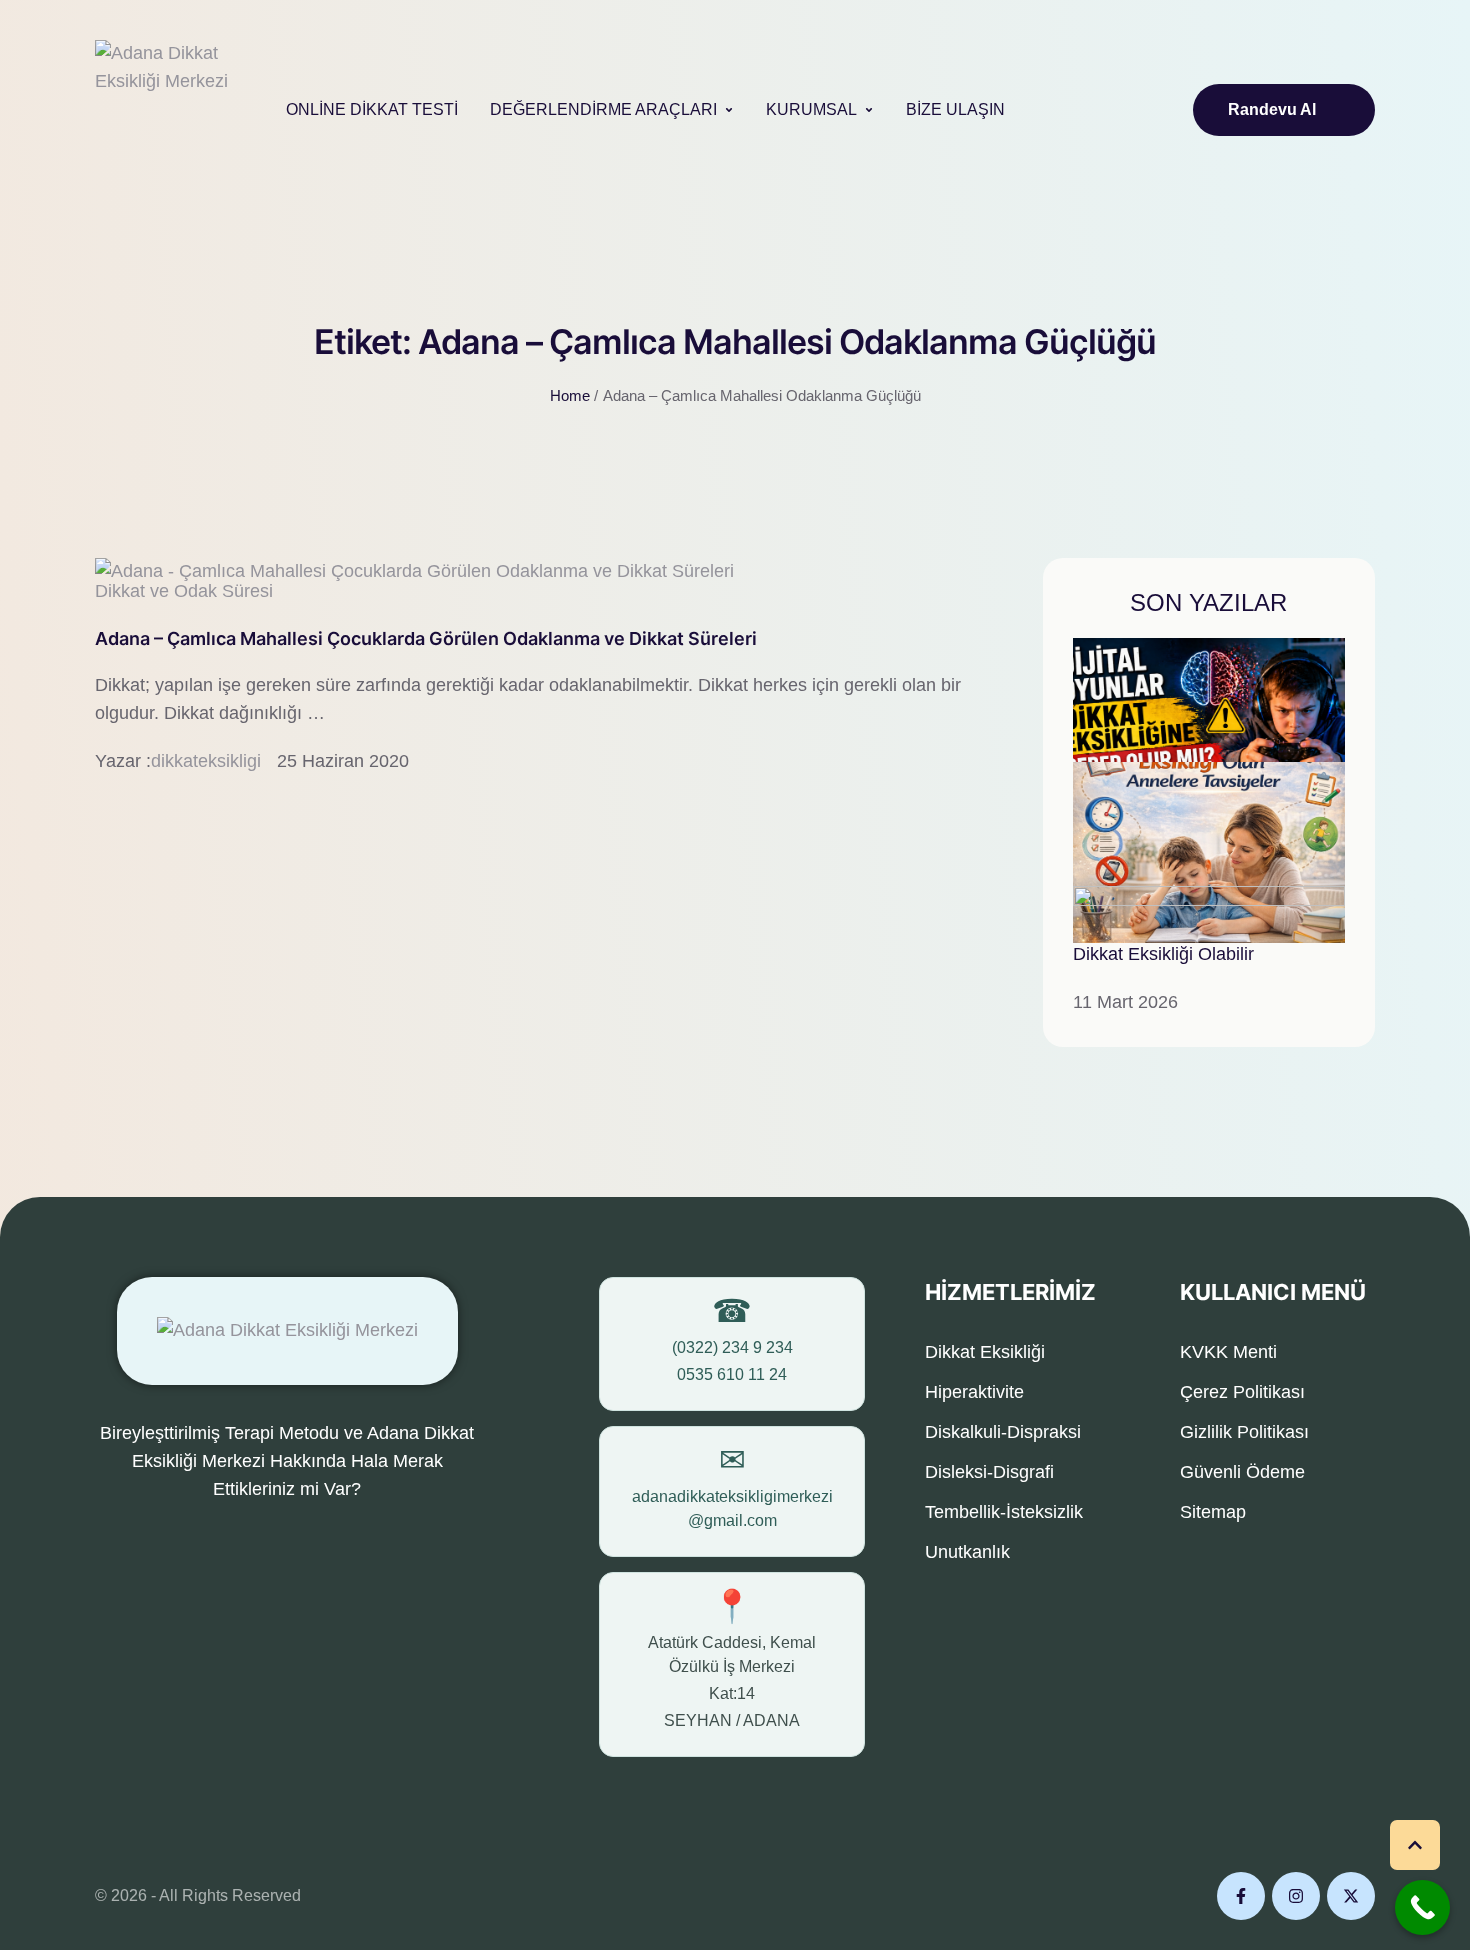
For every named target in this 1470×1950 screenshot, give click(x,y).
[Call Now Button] (1422, 1907)
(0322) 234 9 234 (732, 1347)
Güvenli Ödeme (1242, 1472)
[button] (729, 110)
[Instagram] (1296, 1896)
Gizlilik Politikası (1244, 1432)
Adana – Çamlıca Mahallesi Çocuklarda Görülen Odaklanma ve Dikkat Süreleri (426, 638)
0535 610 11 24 (732, 1374)
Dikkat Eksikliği (985, 1352)
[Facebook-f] (1241, 1896)
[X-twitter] (1351, 1896)
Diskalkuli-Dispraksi (1003, 1432)
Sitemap (1213, 1512)
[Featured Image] (414, 571)
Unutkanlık (967, 1552)
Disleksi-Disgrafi (989, 1472)
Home (570, 395)
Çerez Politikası (1242, 1392)
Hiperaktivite (974, 1392)
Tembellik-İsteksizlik (1004, 1512)
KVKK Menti (1228, 1352)
